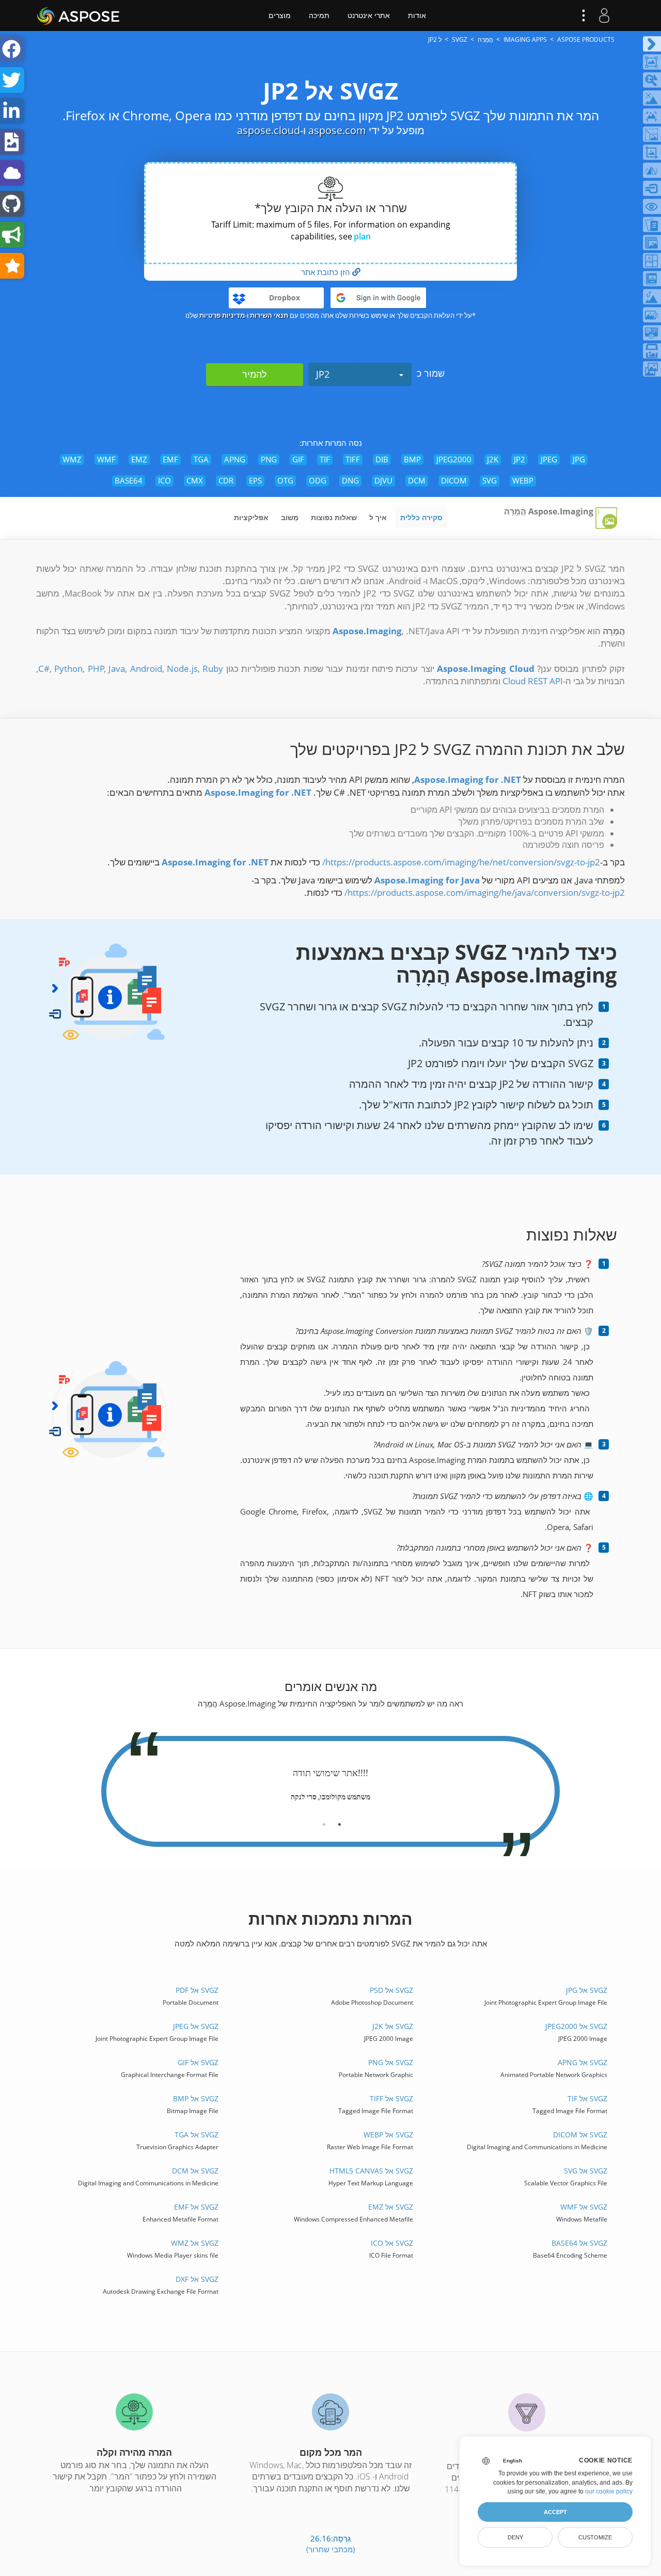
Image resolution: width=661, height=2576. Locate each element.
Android (146, 669)
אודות (417, 15)
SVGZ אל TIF (587, 2098)
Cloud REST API (533, 681)
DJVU (383, 480)
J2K (493, 459)
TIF (325, 459)
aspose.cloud (269, 130)
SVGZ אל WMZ (195, 2243)
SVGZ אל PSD (391, 1990)
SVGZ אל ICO (392, 2243)
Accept (555, 2512)
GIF (298, 459)
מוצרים (280, 15)
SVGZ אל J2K (392, 2026)
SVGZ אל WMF (584, 2207)
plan (362, 236)
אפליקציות (251, 517)
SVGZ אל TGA (196, 2135)
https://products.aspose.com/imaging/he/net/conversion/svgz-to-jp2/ (461, 862)
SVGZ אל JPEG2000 (576, 2026)
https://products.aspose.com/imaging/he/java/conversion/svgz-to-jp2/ (485, 892)
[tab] (340, 1821)
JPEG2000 (454, 459)
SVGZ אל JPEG (196, 2026)
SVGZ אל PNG (390, 2062)
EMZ (139, 459)
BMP (412, 459)
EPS (255, 480)
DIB (382, 459)
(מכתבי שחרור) (330, 2549)
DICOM (454, 480)
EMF (170, 459)
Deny (515, 2537)
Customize (595, 2537)
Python (68, 669)
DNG (350, 480)
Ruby (213, 669)
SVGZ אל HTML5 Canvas (371, 2171)
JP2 (323, 374)
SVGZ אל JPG (586, 1990)
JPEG (549, 459)
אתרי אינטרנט (369, 15)
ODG (318, 480)
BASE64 (129, 480)
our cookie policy (609, 2491)
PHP (96, 669)
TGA (201, 459)
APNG (235, 459)
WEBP (523, 480)
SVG (490, 480)
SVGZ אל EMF (196, 2207)
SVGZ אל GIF (198, 2062)
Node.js (182, 669)
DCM (417, 480)
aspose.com (337, 130)
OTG (285, 480)
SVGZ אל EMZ (390, 2207)
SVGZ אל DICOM (580, 2135)
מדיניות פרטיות (222, 315)
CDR (226, 480)
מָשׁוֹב (290, 517)
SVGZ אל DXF (197, 2279)
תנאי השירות (269, 315)
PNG (269, 459)
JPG (579, 459)
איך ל (378, 517)
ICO (164, 480)
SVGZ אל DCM (195, 2171)
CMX (195, 480)
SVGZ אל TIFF (391, 2098)
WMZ (72, 459)
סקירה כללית (421, 517)
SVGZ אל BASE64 (579, 2243)
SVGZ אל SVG (585, 2171)
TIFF (353, 459)
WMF (106, 459)
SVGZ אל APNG (582, 2062)
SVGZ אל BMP (196, 2098)
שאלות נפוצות (334, 517)
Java (117, 669)
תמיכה (319, 15)
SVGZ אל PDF (197, 1990)
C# (44, 669)
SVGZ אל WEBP (388, 2135)
